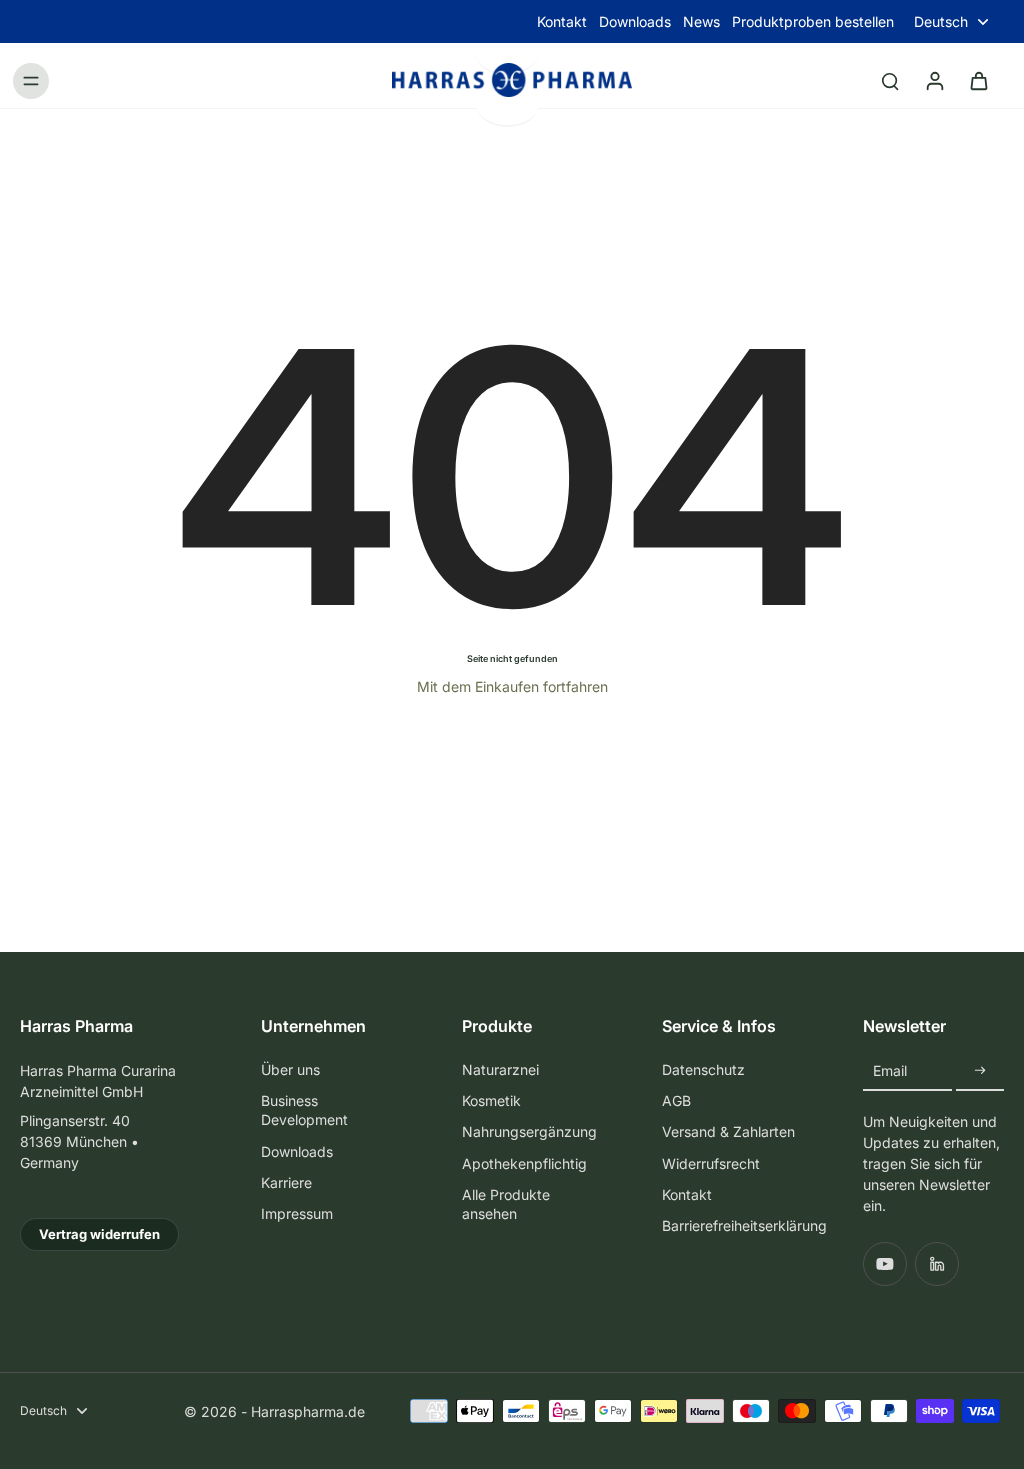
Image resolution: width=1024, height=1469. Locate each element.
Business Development (304, 1110)
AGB (676, 1100)
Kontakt (562, 21)
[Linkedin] (937, 1264)
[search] (890, 80)
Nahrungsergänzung (529, 1131)
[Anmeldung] (934, 80)
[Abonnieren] (980, 1071)
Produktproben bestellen (813, 21)
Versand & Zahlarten (728, 1131)
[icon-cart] (978, 80)
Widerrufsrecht (711, 1163)
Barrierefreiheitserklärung (744, 1225)
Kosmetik (491, 1100)
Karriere (286, 1182)
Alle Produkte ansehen (506, 1204)
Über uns (290, 1069)
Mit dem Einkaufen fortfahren (512, 686)
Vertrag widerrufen (99, 1234)
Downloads (635, 21)
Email (890, 1071)
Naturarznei (500, 1069)
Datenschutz (703, 1069)
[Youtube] (885, 1264)
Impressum (297, 1213)
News (701, 21)
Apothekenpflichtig (524, 1163)
